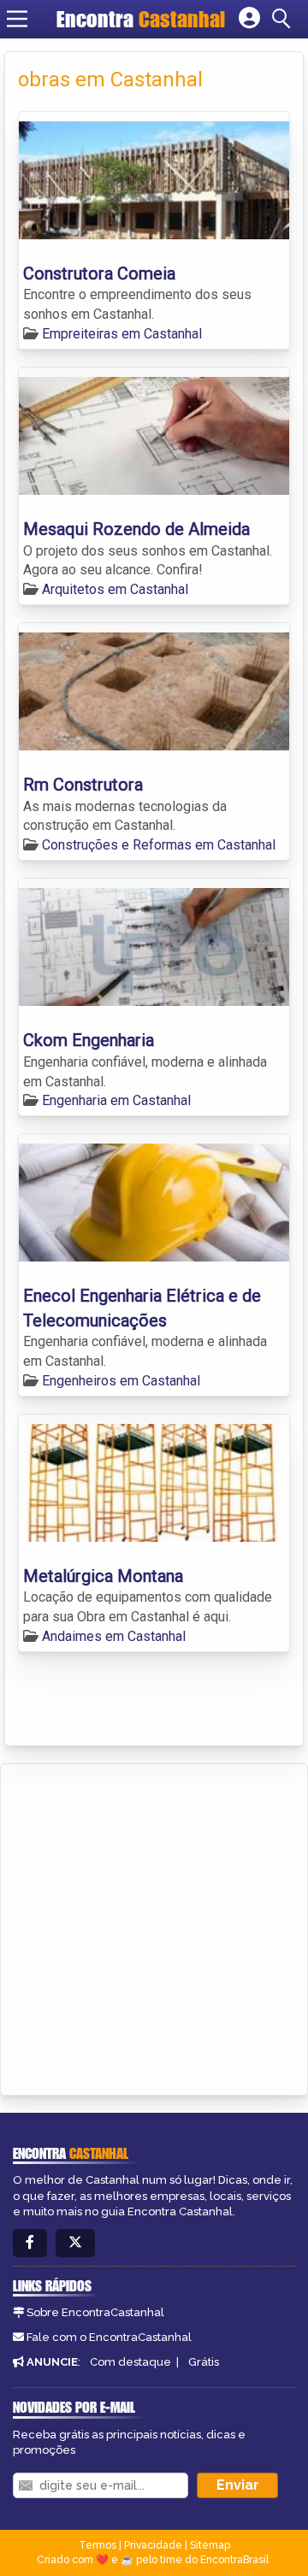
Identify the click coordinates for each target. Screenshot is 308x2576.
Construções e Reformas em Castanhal (159, 845)
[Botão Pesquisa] (284, 19)
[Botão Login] (249, 19)
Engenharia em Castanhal (116, 1100)
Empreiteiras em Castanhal (122, 334)
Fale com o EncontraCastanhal (109, 2337)
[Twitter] (75, 2243)
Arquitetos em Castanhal (115, 589)
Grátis (204, 2362)
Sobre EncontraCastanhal (95, 2312)
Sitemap (210, 2545)
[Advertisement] (154, 1926)
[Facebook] (30, 2243)
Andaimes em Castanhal (114, 1636)
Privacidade (153, 2545)
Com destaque (130, 2362)
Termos (98, 2545)
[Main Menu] (17, 19)
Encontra (141, 19)
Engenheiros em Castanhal (121, 1381)
